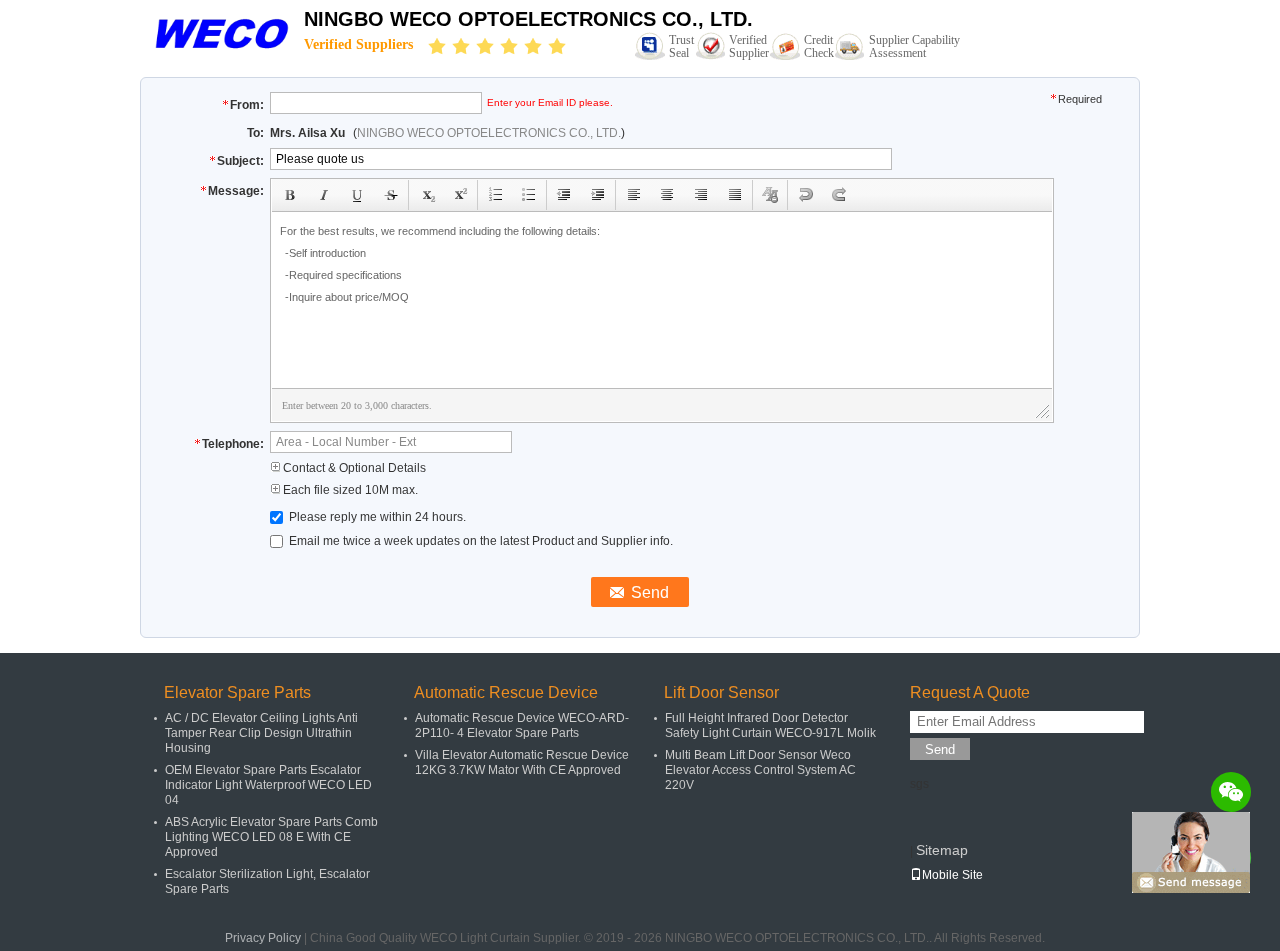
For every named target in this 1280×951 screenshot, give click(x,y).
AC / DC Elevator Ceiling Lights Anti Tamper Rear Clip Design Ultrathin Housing (261, 733)
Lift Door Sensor (721, 692)
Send (940, 749)
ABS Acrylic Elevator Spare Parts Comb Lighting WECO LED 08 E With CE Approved (271, 837)
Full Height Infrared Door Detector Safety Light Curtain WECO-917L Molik (770, 725)
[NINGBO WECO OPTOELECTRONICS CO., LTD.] (222, 32)
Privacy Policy (263, 938)
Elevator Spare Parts (237, 692)
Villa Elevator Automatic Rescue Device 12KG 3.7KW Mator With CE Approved (522, 762)
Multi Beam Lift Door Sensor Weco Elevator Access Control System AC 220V (760, 770)
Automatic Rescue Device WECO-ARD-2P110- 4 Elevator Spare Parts (522, 725)
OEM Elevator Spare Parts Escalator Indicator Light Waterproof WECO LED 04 (268, 785)
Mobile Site (952, 875)
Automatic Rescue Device (506, 692)
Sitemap (942, 850)
